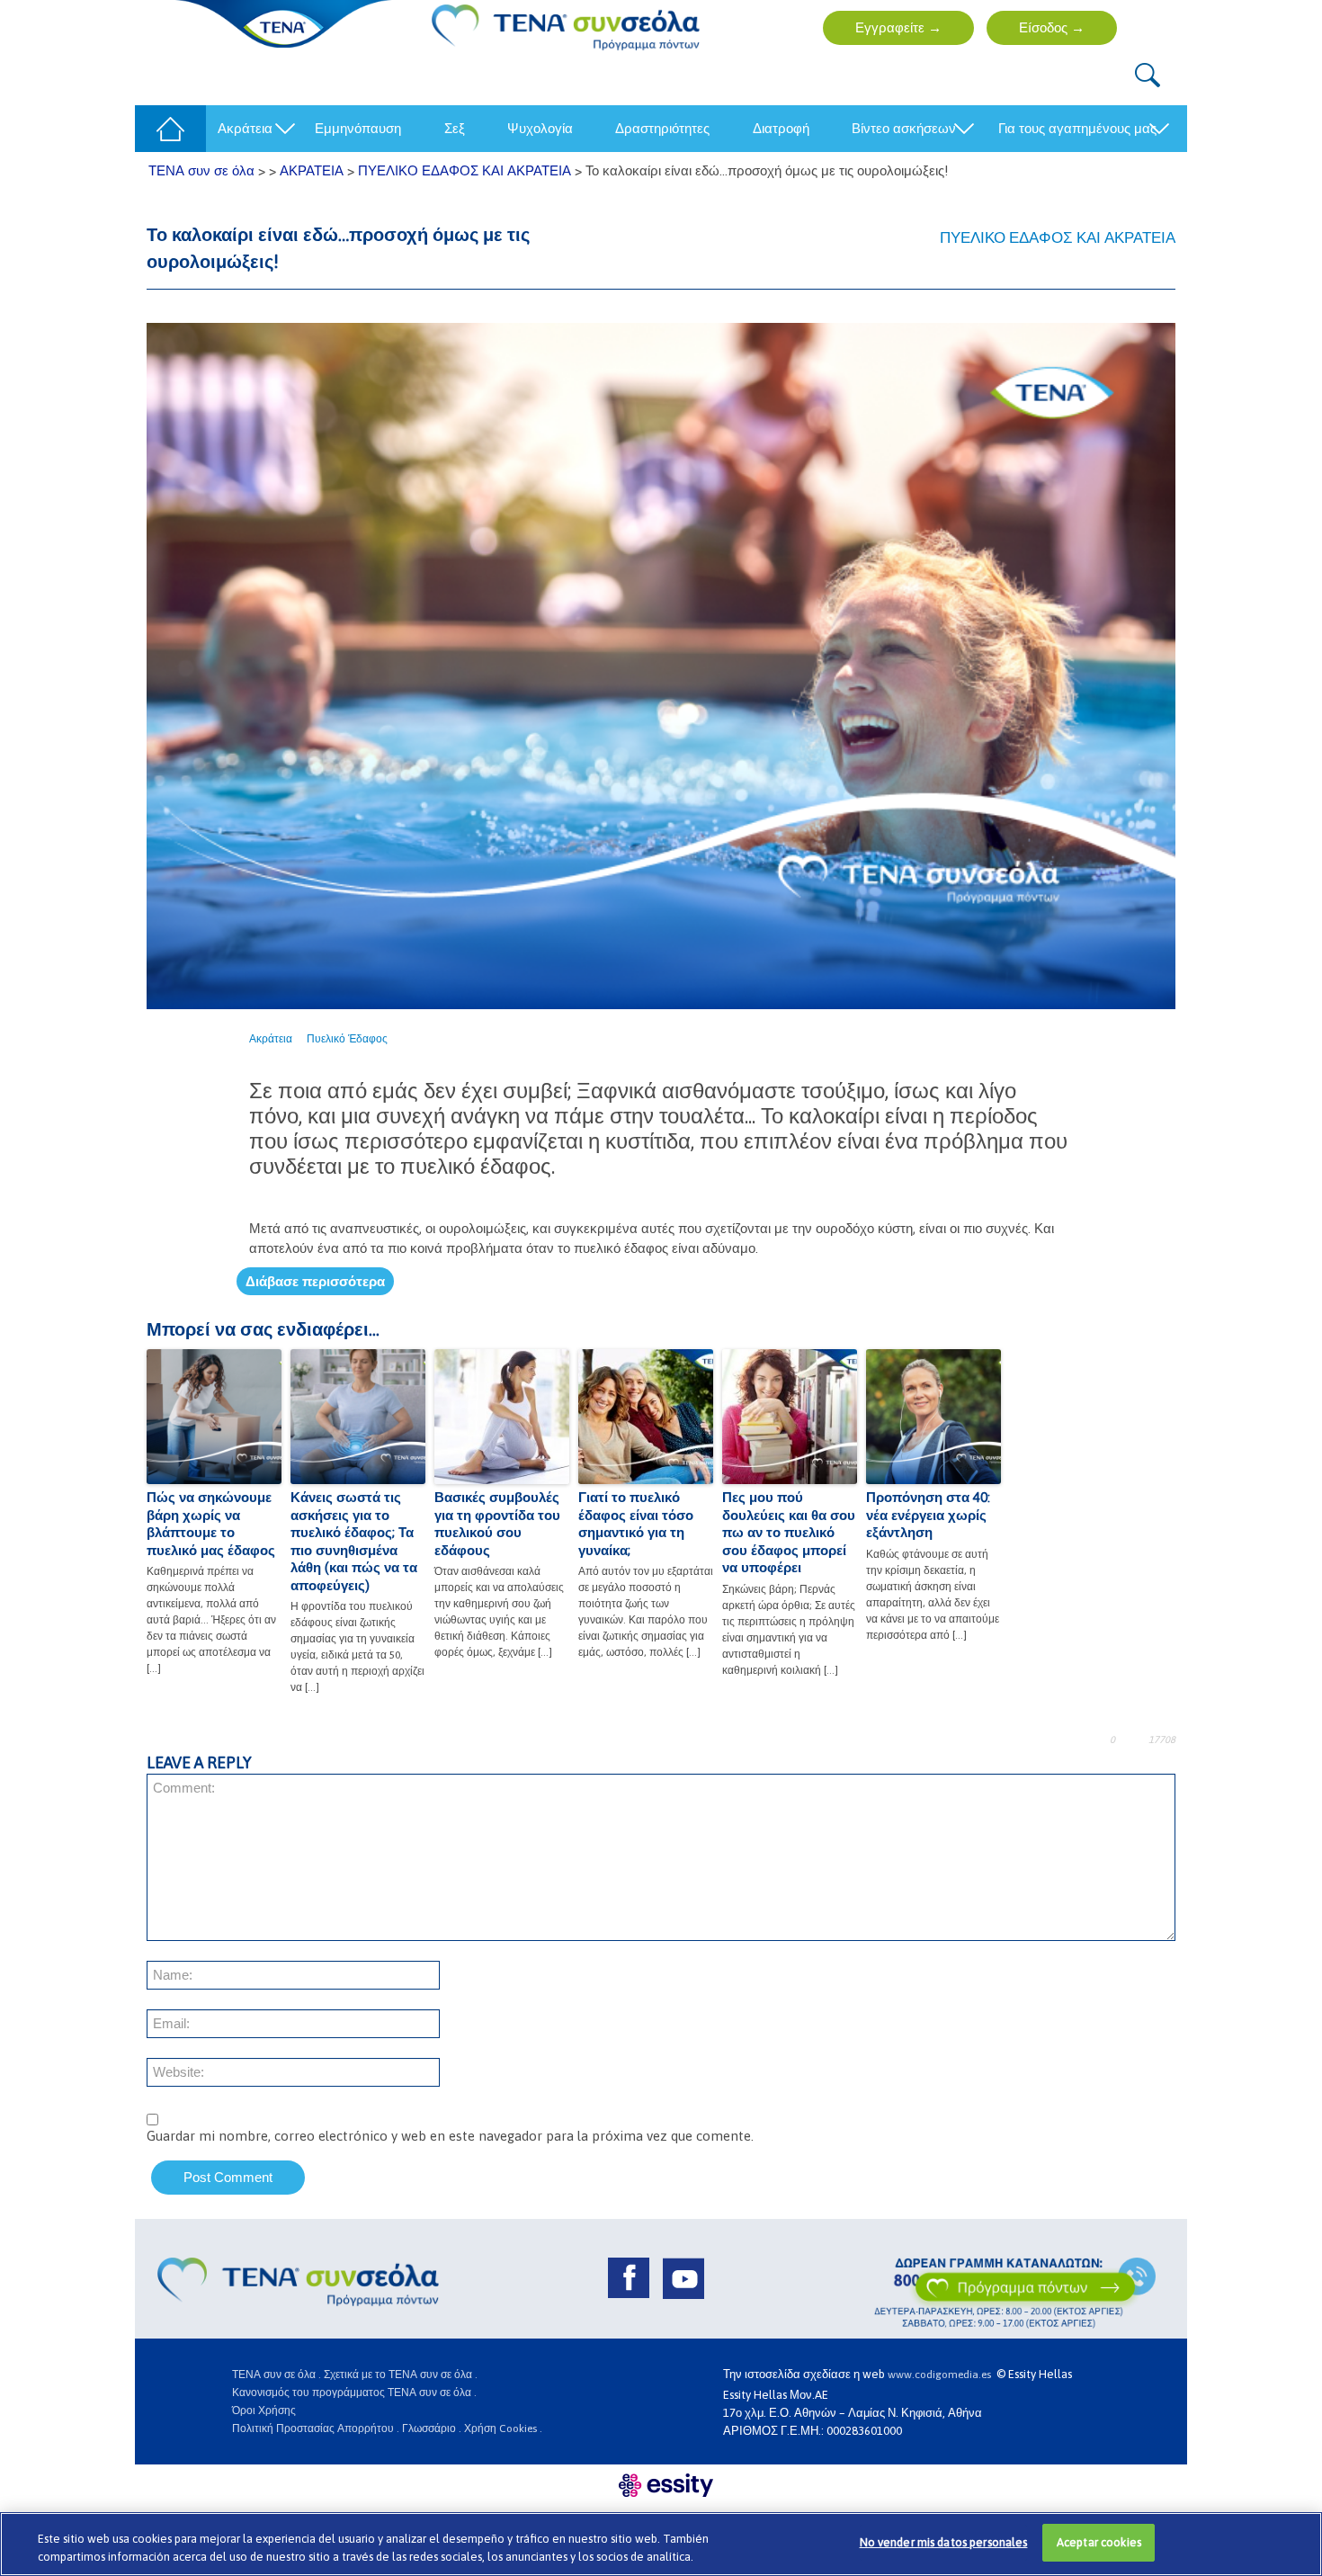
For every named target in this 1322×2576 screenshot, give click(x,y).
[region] (661, 2544)
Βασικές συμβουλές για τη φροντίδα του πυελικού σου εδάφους (497, 1524)
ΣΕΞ (455, 128)
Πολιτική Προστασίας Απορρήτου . (316, 2428)
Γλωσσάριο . (432, 2428)
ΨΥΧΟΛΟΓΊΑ (540, 128)
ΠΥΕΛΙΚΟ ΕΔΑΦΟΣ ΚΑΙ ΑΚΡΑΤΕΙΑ (1058, 237)
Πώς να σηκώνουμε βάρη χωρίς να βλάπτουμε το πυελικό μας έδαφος (211, 1524)
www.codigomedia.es (942, 2375)
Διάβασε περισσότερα (315, 1281)
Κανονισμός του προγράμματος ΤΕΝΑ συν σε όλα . (354, 2393)
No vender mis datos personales (944, 2542)
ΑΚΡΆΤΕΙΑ (245, 128)
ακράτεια (271, 1039)
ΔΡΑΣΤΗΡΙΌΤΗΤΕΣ (662, 128)
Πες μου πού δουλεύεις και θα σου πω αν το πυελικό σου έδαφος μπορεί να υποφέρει (789, 1532)
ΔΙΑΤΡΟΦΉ (781, 128)
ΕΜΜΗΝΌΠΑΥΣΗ (358, 128)
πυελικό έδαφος (347, 1039)
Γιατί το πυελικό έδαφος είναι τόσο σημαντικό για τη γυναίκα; (636, 1524)
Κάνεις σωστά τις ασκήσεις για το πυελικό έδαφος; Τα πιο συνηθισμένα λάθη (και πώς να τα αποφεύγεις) (354, 1541)
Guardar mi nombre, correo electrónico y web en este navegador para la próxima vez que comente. (450, 2136)
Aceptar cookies (1099, 2542)
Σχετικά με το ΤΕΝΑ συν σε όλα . (401, 2375)
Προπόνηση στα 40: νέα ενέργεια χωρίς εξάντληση (928, 1515)
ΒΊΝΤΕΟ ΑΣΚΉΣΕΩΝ (904, 128)
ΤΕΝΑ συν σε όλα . (277, 2375)
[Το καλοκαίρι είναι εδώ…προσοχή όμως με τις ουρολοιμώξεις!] (661, 665)
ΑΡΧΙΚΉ (165, 128)
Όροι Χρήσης (264, 2411)
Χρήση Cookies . (503, 2428)
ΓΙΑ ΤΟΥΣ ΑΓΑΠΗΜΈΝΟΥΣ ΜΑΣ (1077, 128)
